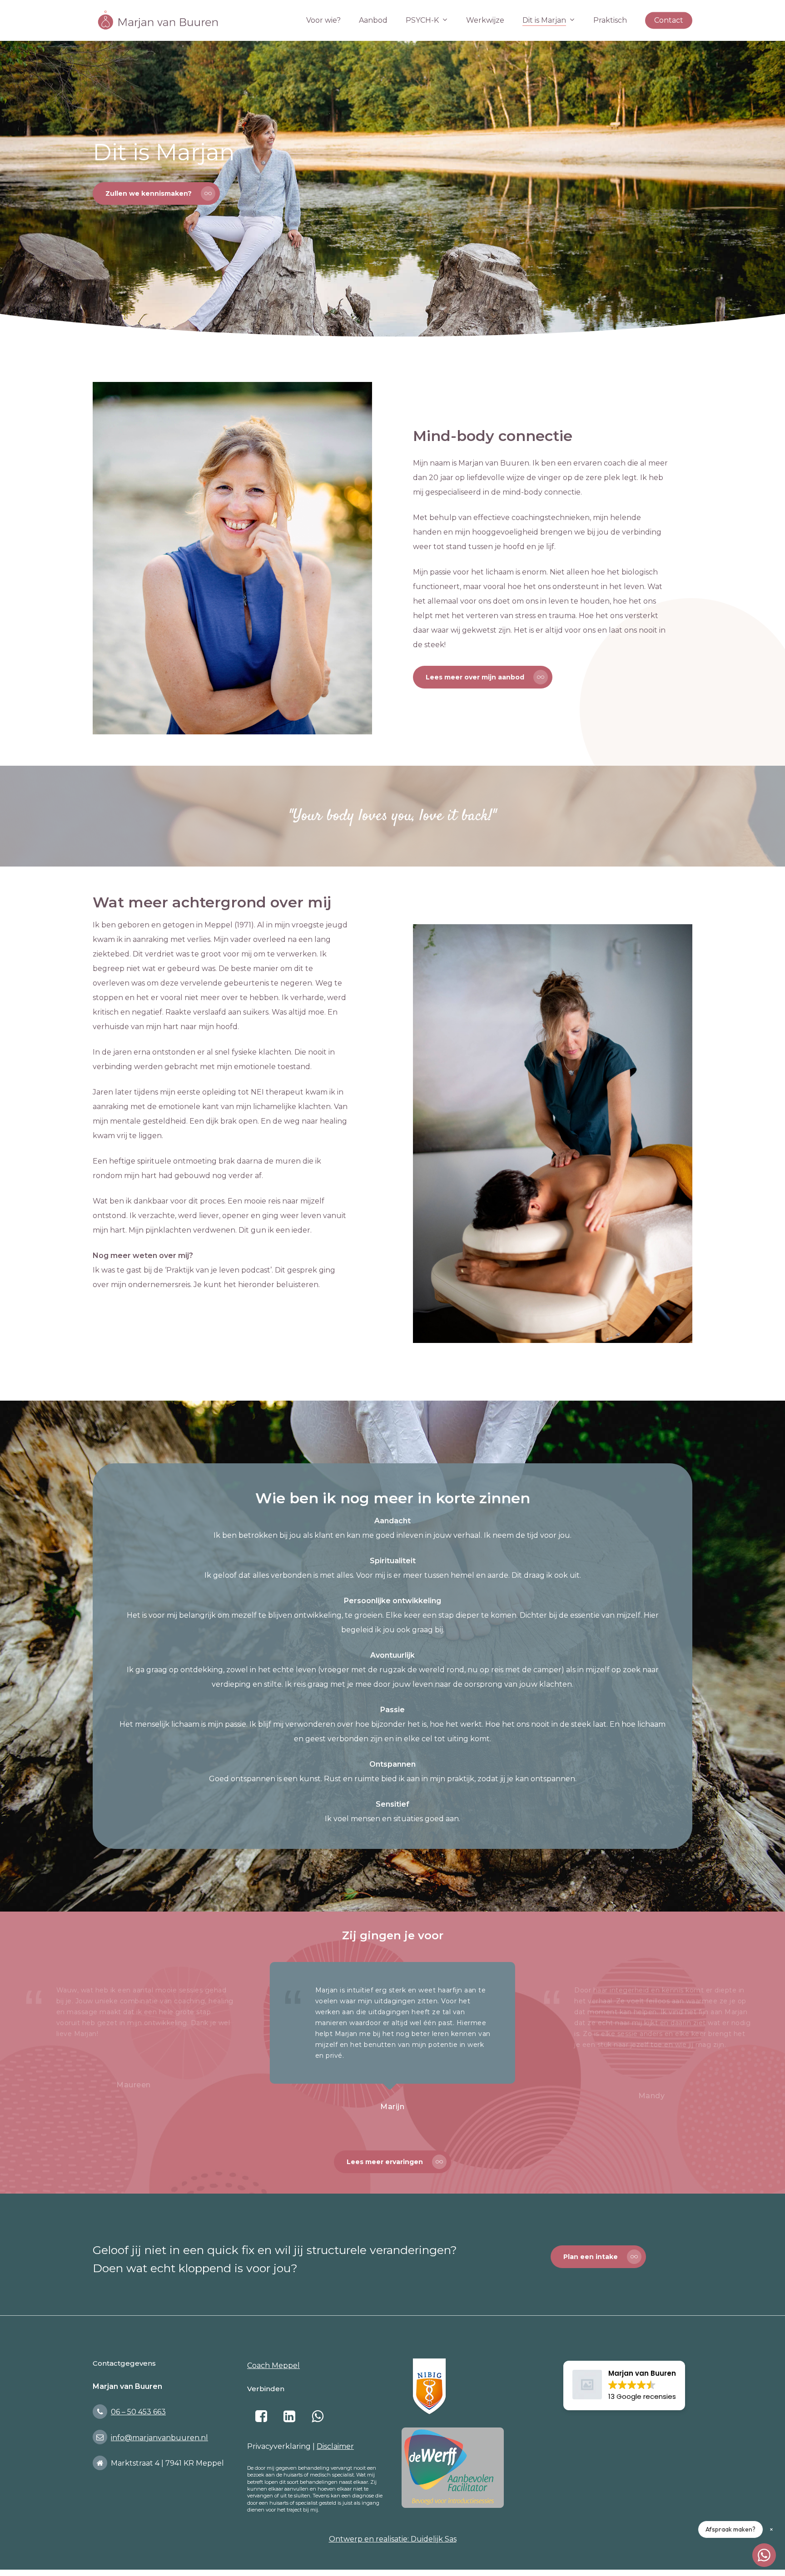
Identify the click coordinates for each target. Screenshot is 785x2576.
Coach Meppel (273, 2365)
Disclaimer (335, 2446)
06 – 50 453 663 (138, 2412)
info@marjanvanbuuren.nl (159, 2438)
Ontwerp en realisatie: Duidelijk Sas (393, 2539)
